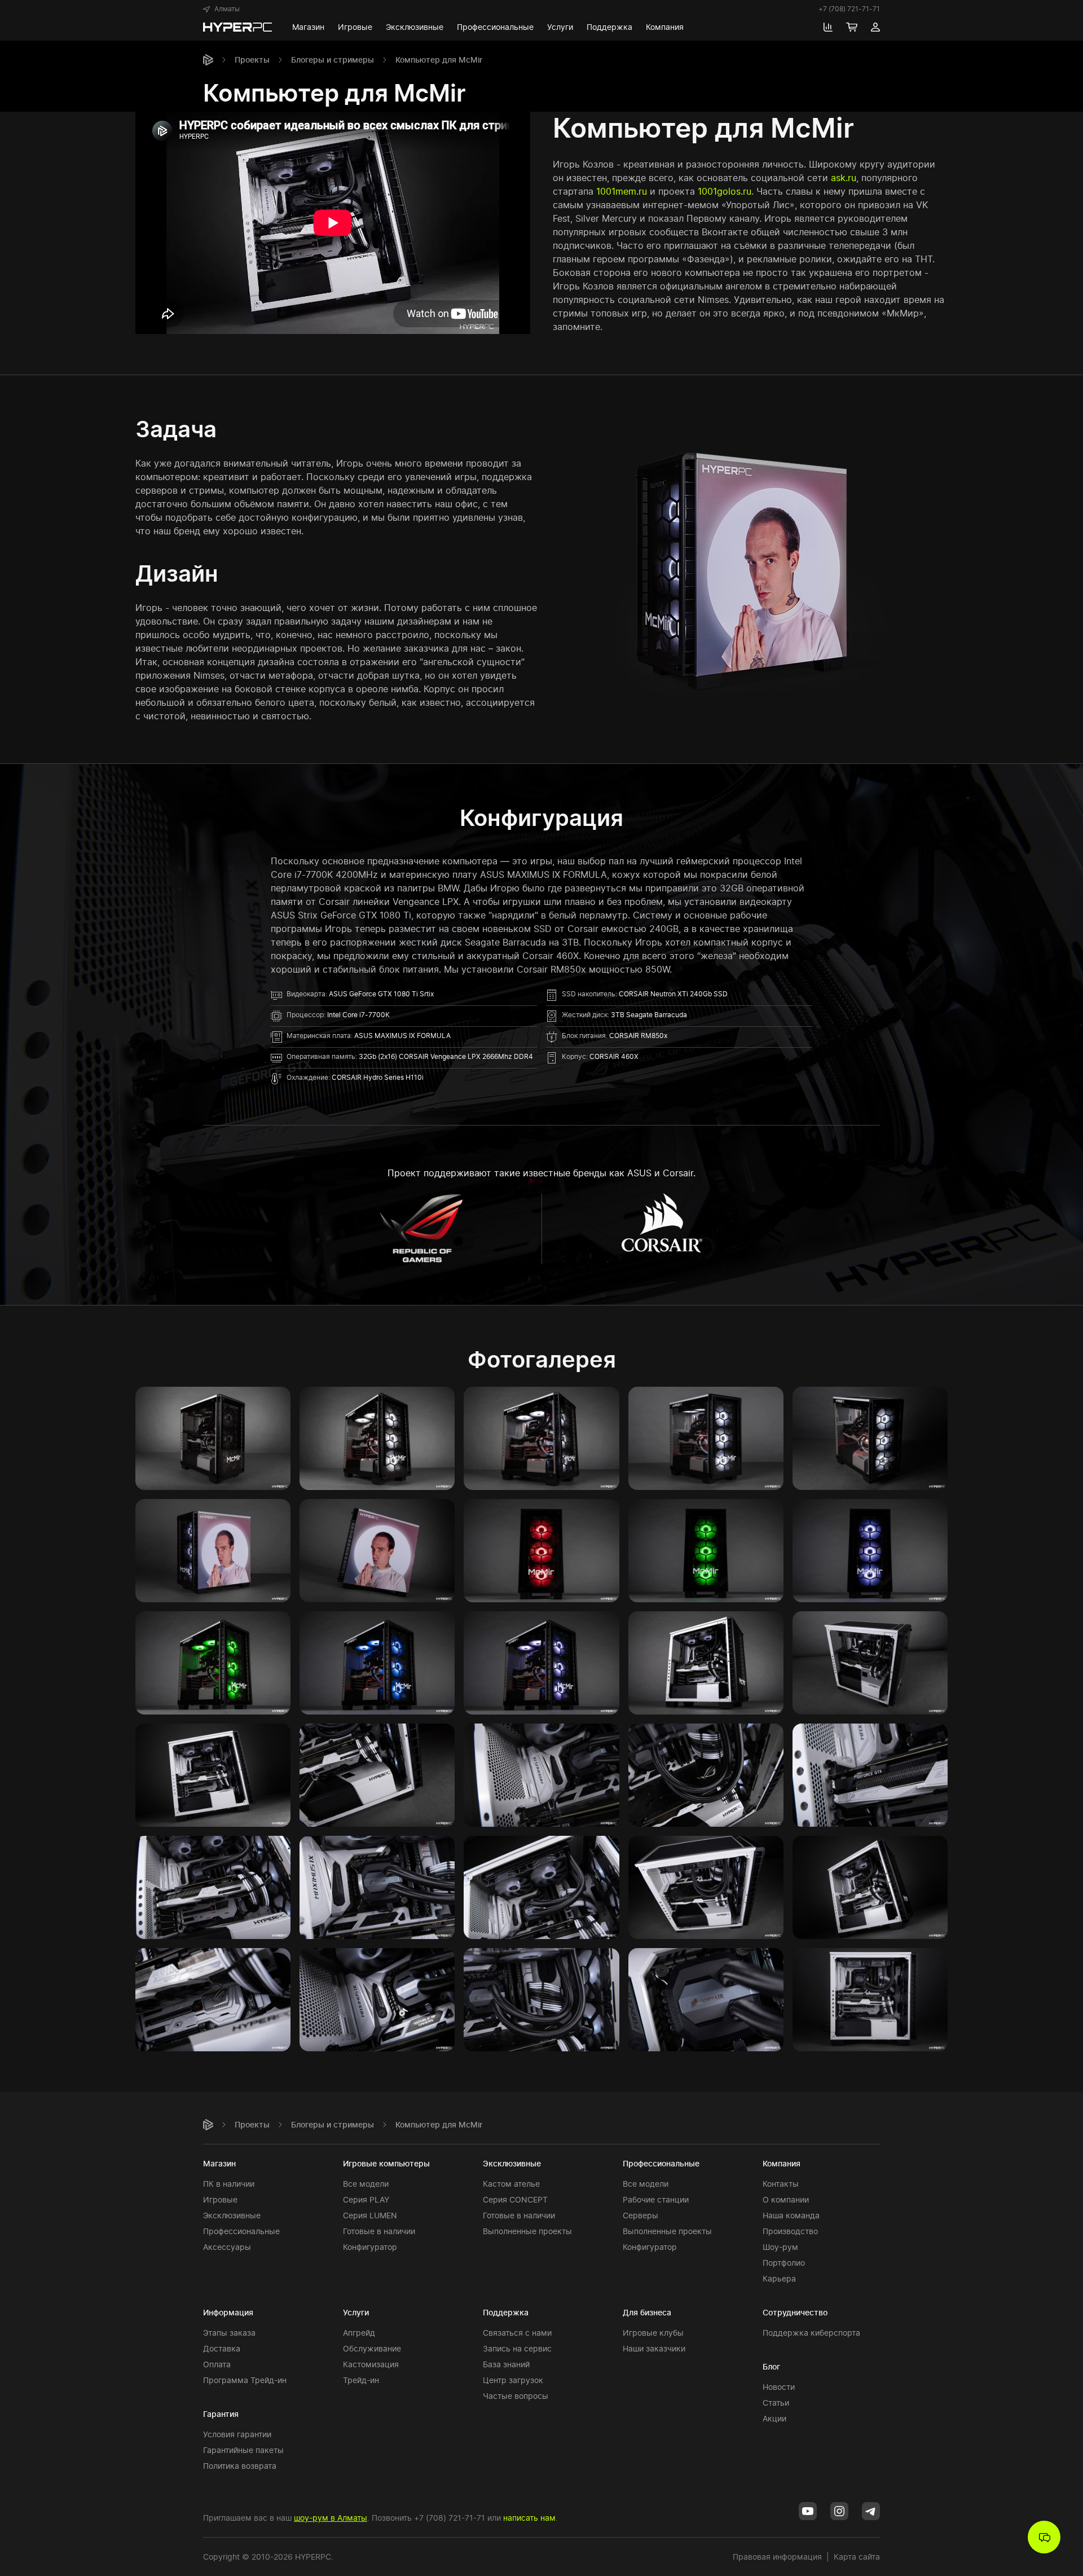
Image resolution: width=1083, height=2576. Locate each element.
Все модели (366, 2184)
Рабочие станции (656, 2199)
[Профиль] (875, 27)
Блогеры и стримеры (333, 60)
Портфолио (784, 2263)
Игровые (220, 2199)
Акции (774, 2418)
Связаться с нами (517, 2333)
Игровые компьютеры (386, 2163)
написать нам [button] (529, 2518)
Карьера (779, 2278)
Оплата (217, 2364)
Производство (790, 2231)
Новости (779, 2387)
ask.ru (844, 178)
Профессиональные (241, 2231)
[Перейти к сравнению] (828, 27)
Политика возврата (240, 2466)
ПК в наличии (229, 2184)
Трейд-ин (361, 2380)
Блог (771, 2366)
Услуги (356, 2312)
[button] (221, 9)
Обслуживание (372, 2348)
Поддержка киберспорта (811, 2333)
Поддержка (506, 2312)
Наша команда (791, 2215)
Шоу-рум (780, 2247)
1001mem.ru (622, 191)
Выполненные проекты (527, 2231)
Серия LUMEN (370, 2215)
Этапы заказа (229, 2333)
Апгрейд (359, 2333)
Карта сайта (857, 2557)
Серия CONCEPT (515, 2199)
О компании (786, 2199)
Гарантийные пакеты (243, 2450)
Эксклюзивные (232, 2215)
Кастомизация (371, 2364)
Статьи (776, 2403)
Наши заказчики (654, 2348)
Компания (782, 2163)
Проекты (252, 60)
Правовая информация (777, 2557)
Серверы (640, 2215)
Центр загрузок (513, 2380)
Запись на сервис (517, 2348)
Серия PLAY (366, 2199)
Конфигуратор (370, 2247)
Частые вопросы (516, 2396)
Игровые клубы (653, 2333)
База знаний (506, 2364)
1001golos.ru (725, 191)
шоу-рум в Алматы (331, 2518)
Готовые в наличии (379, 2231)
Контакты (781, 2184)
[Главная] (208, 60)
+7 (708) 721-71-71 (849, 9)
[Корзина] (852, 27)
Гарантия (221, 2414)
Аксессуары (227, 2247)
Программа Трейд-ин (245, 2380)
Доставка (222, 2348)
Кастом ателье (511, 2184)
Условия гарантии (237, 2434)
